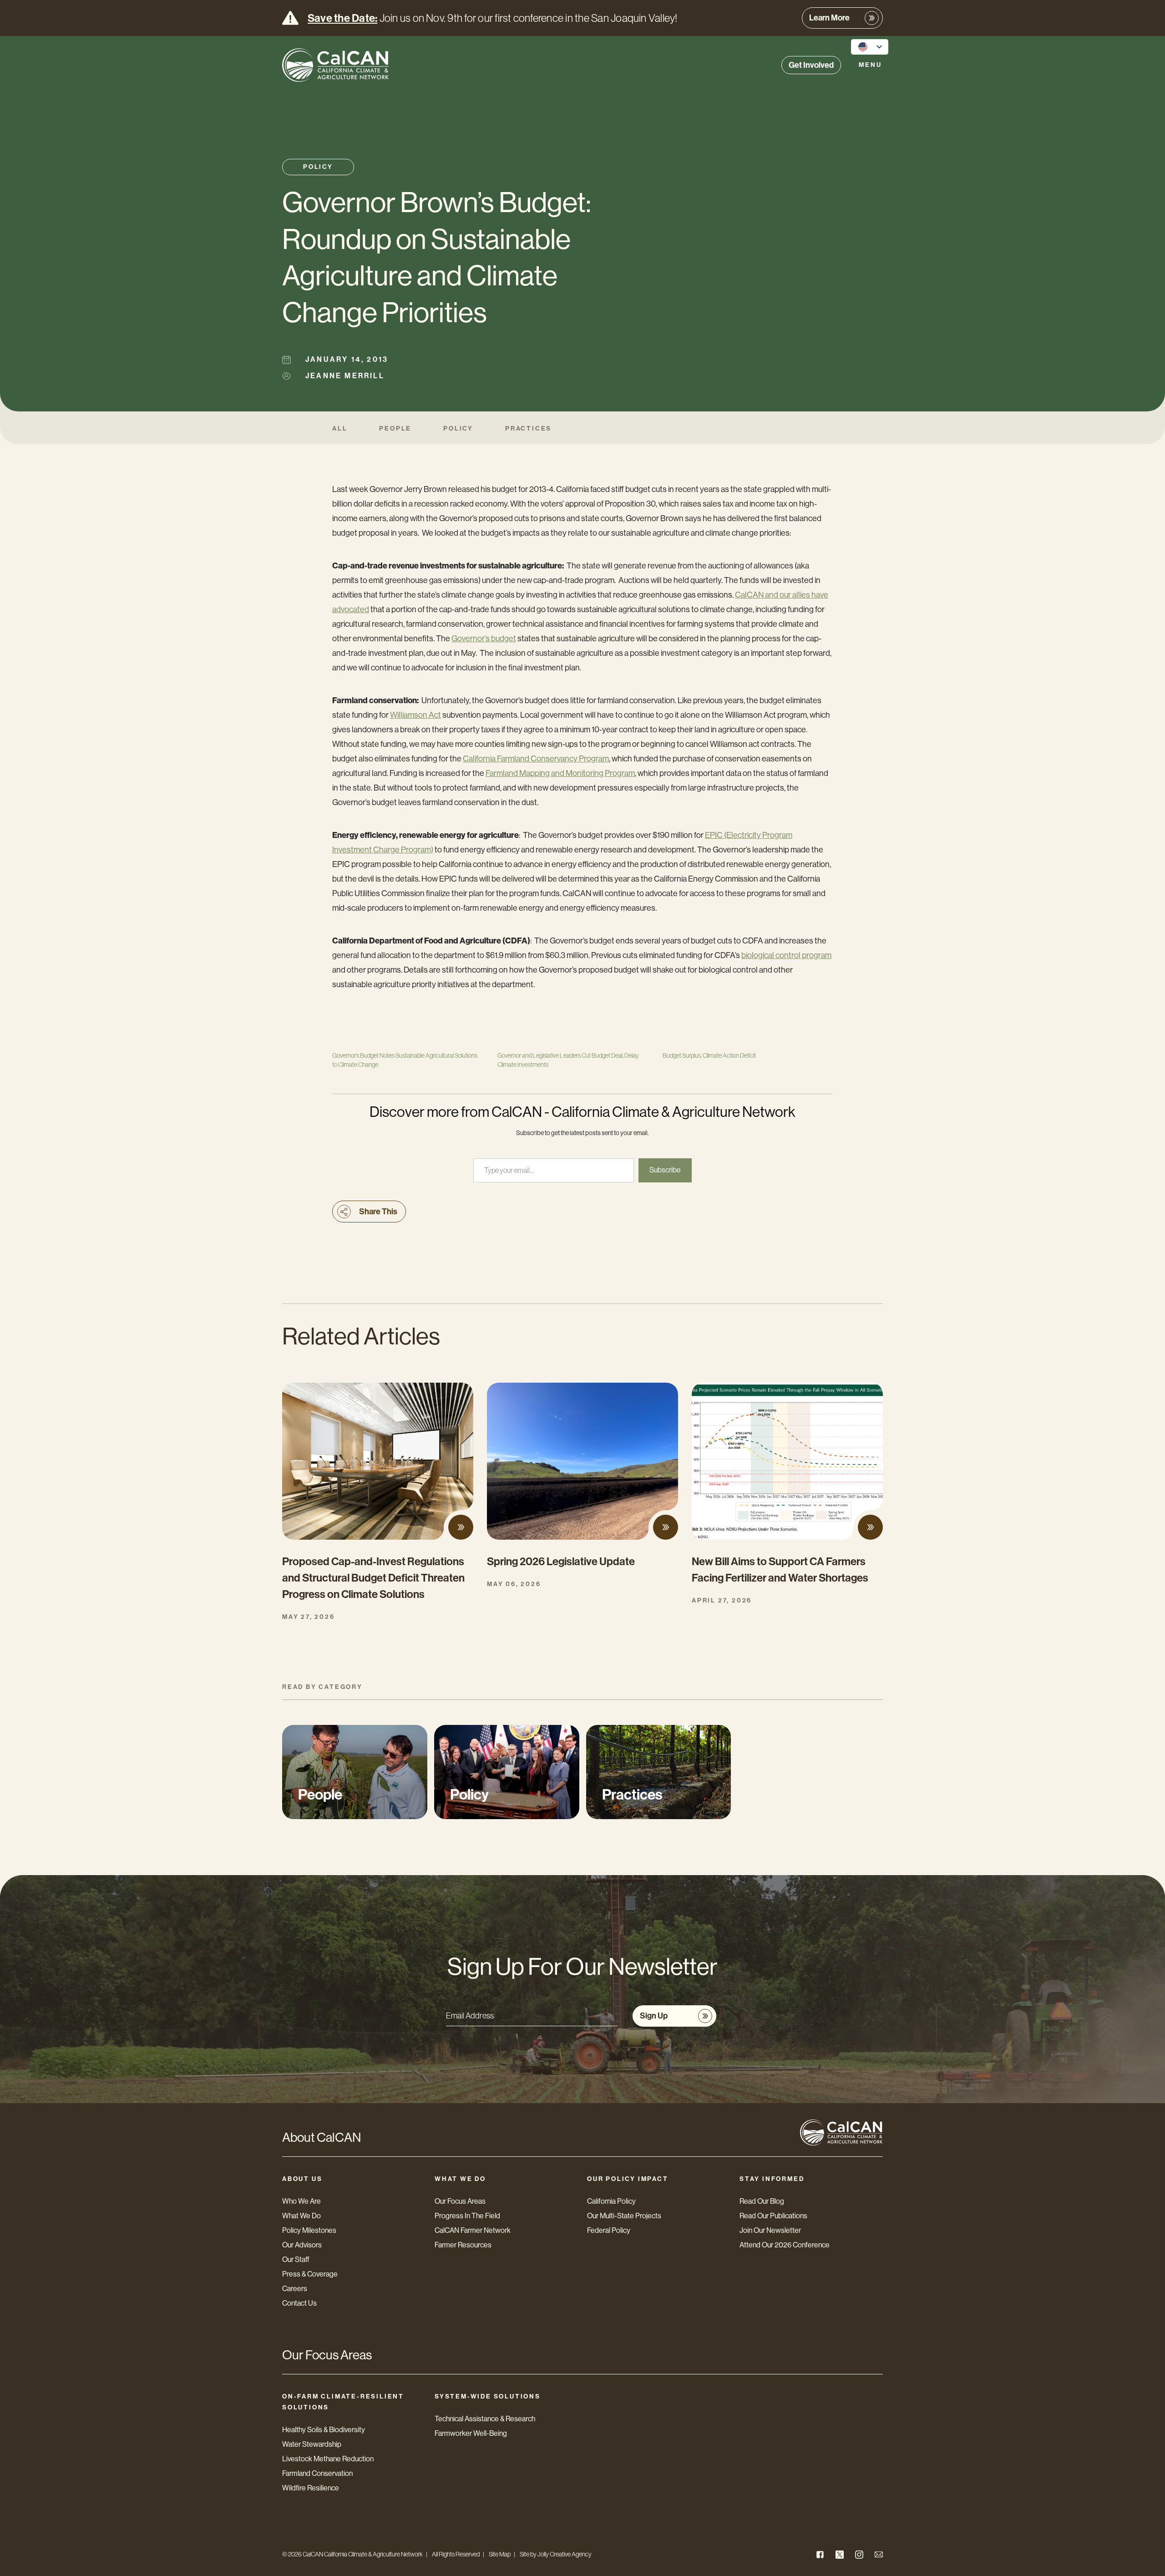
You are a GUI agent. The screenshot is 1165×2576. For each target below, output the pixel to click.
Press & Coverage (310, 2274)
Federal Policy (609, 2230)
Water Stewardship (312, 2444)
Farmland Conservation (317, 2473)
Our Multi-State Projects (624, 2216)
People (395, 428)
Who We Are (301, 2201)
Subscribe (665, 1170)
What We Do (301, 2216)
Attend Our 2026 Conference (785, 2245)
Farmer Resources (463, 2245)
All (340, 428)
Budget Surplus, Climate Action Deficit (709, 1055)
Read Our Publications (773, 2216)
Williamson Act (415, 715)
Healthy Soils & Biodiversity (324, 2430)
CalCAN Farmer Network (473, 2230)
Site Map (500, 2554)
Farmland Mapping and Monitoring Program (560, 773)
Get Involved (811, 65)
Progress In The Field (467, 2216)
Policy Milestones (309, 2230)
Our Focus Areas (460, 2201)
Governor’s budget (484, 639)
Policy (318, 167)
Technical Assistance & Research (485, 2419)
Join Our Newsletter (770, 2230)
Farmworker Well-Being (471, 2433)
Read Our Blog (762, 2201)
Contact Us (299, 2303)
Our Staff (296, 2259)
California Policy (611, 2201)
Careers (295, 2289)
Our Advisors (302, 2245)
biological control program (786, 955)
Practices (528, 428)
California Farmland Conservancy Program (536, 759)
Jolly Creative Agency (565, 2554)
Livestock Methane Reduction (328, 2459)
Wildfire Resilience (311, 2488)
